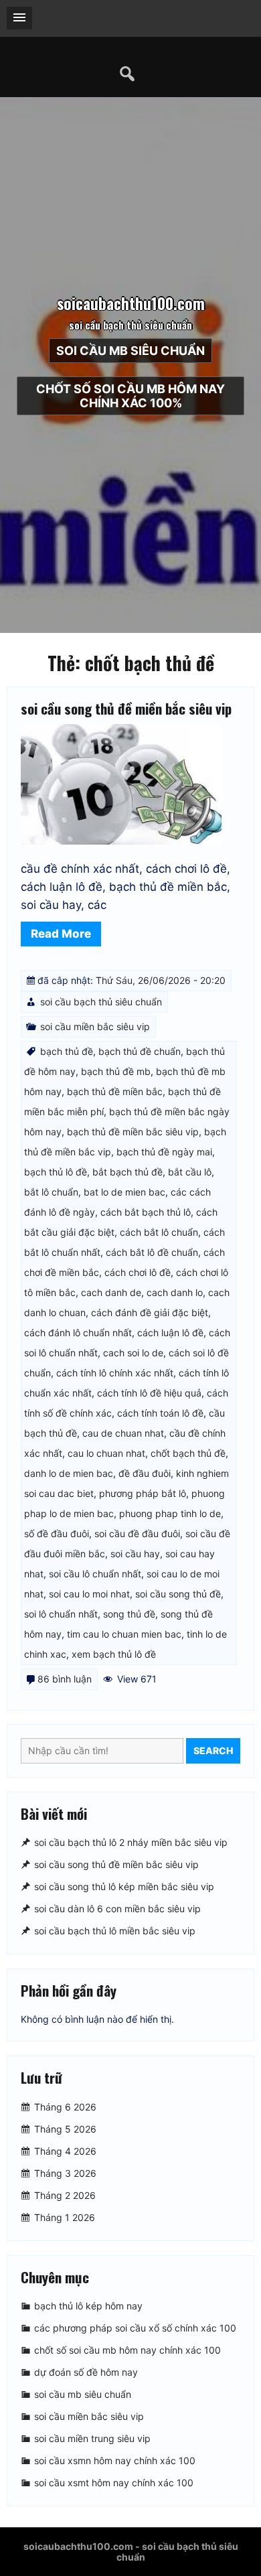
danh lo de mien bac (69, 1473)
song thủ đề (129, 1614)
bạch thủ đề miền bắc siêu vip (133, 1132)
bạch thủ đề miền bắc (115, 1091)
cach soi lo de (133, 1353)
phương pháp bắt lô (143, 1493)
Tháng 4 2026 (65, 2151)
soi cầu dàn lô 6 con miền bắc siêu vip (117, 1909)
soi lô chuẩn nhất (61, 1614)
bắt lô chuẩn (51, 1192)
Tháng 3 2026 (65, 2173)
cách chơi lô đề (138, 1272)
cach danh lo (175, 1292)
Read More (61, 934)
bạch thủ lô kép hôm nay (88, 2306)
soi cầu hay (135, 1554)
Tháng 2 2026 (65, 2195)
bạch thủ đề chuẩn (140, 1051)
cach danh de (111, 1292)
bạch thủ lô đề (56, 1172)
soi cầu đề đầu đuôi (137, 1533)
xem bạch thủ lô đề (114, 1654)
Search (213, 1750)
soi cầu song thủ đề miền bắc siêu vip (126, 708)
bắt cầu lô (190, 1172)
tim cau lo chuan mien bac (124, 1634)
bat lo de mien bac (124, 1192)
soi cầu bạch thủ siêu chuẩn (101, 1002)
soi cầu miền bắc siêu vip (95, 1026)
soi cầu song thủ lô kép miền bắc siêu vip (124, 1886)
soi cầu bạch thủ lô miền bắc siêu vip (115, 1931)
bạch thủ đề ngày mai (164, 1152)
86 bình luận (65, 1679)
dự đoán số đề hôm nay (86, 2372)
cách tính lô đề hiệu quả (149, 1393)
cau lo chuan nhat (106, 1453)
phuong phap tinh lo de (170, 1513)
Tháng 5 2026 (65, 2129)
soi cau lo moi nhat (89, 1594)
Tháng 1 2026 (65, 2217)
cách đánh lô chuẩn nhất (78, 1333)
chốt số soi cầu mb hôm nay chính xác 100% (130, 396)
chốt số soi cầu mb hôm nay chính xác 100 (127, 2350)
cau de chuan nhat (123, 1433)
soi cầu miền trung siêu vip (92, 2438)
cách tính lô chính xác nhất (115, 1373)
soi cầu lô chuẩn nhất (95, 1574)
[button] (19, 18)
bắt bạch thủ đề (127, 1172)
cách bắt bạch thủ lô (146, 1212)
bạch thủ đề (67, 1051)
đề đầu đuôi (145, 1473)
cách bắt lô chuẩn (159, 1232)
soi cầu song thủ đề (178, 1594)
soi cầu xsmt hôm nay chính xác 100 (114, 2483)
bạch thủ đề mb (116, 1071)
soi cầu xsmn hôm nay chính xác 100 (115, 2460)
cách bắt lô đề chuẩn (152, 1252)
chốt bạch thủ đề (188, 1453)
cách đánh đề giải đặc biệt (150, 1312)
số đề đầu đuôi (57, 1533)
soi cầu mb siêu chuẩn (130, 351)
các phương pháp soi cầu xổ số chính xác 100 (135, 2328)
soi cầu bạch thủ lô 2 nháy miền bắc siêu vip (131, 1842)
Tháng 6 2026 (65, 2107)
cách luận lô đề (170, 1333)
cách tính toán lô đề (160, 1413)
